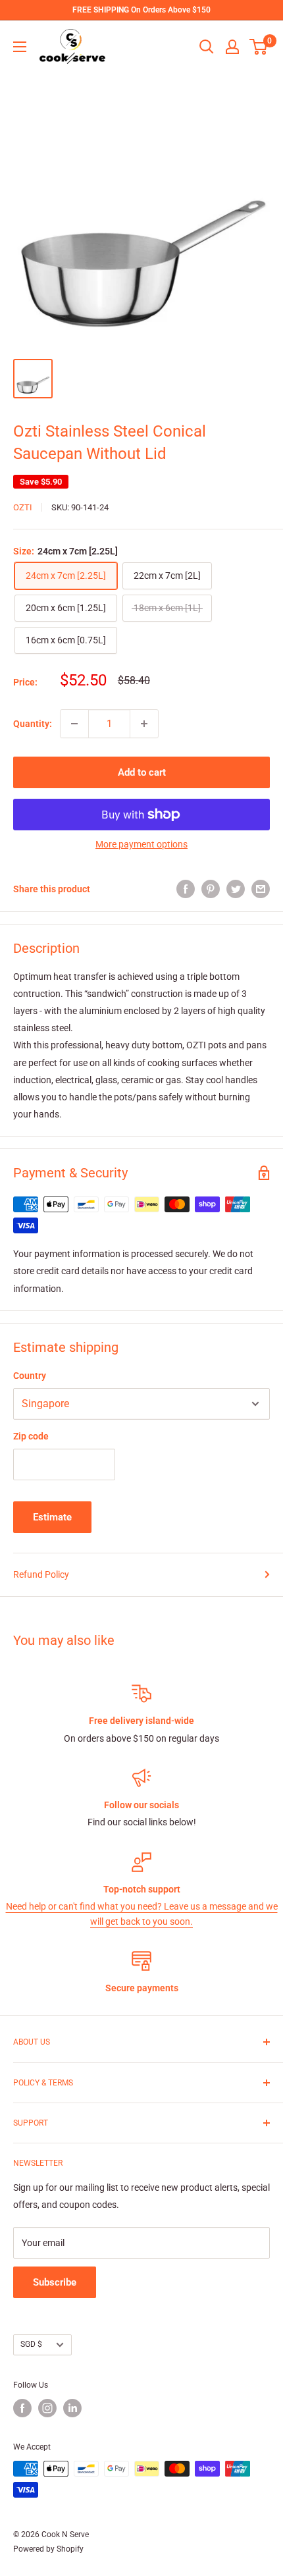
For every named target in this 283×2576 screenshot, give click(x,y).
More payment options (141, 844)
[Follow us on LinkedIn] (72, 2408)
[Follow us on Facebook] (22, 2408)
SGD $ (31, 2344)
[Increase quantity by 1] (144, 724)
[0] (259, 47)
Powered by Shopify (48, 2549)
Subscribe (55, 2282)
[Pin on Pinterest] (211, 889)
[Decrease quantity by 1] (74, 724)
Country (30, 1376)
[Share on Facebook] (186, 889)
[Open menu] (20, 47)
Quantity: (33, 724)
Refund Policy (41, 1574)
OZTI (23, 507)
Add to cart (142, 772)
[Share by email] (261, 889)
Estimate (52, 1517)
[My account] (232, 47)
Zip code (31, 1436)
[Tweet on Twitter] (236, 889)
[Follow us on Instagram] (47, 2408)
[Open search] (207, 47)
